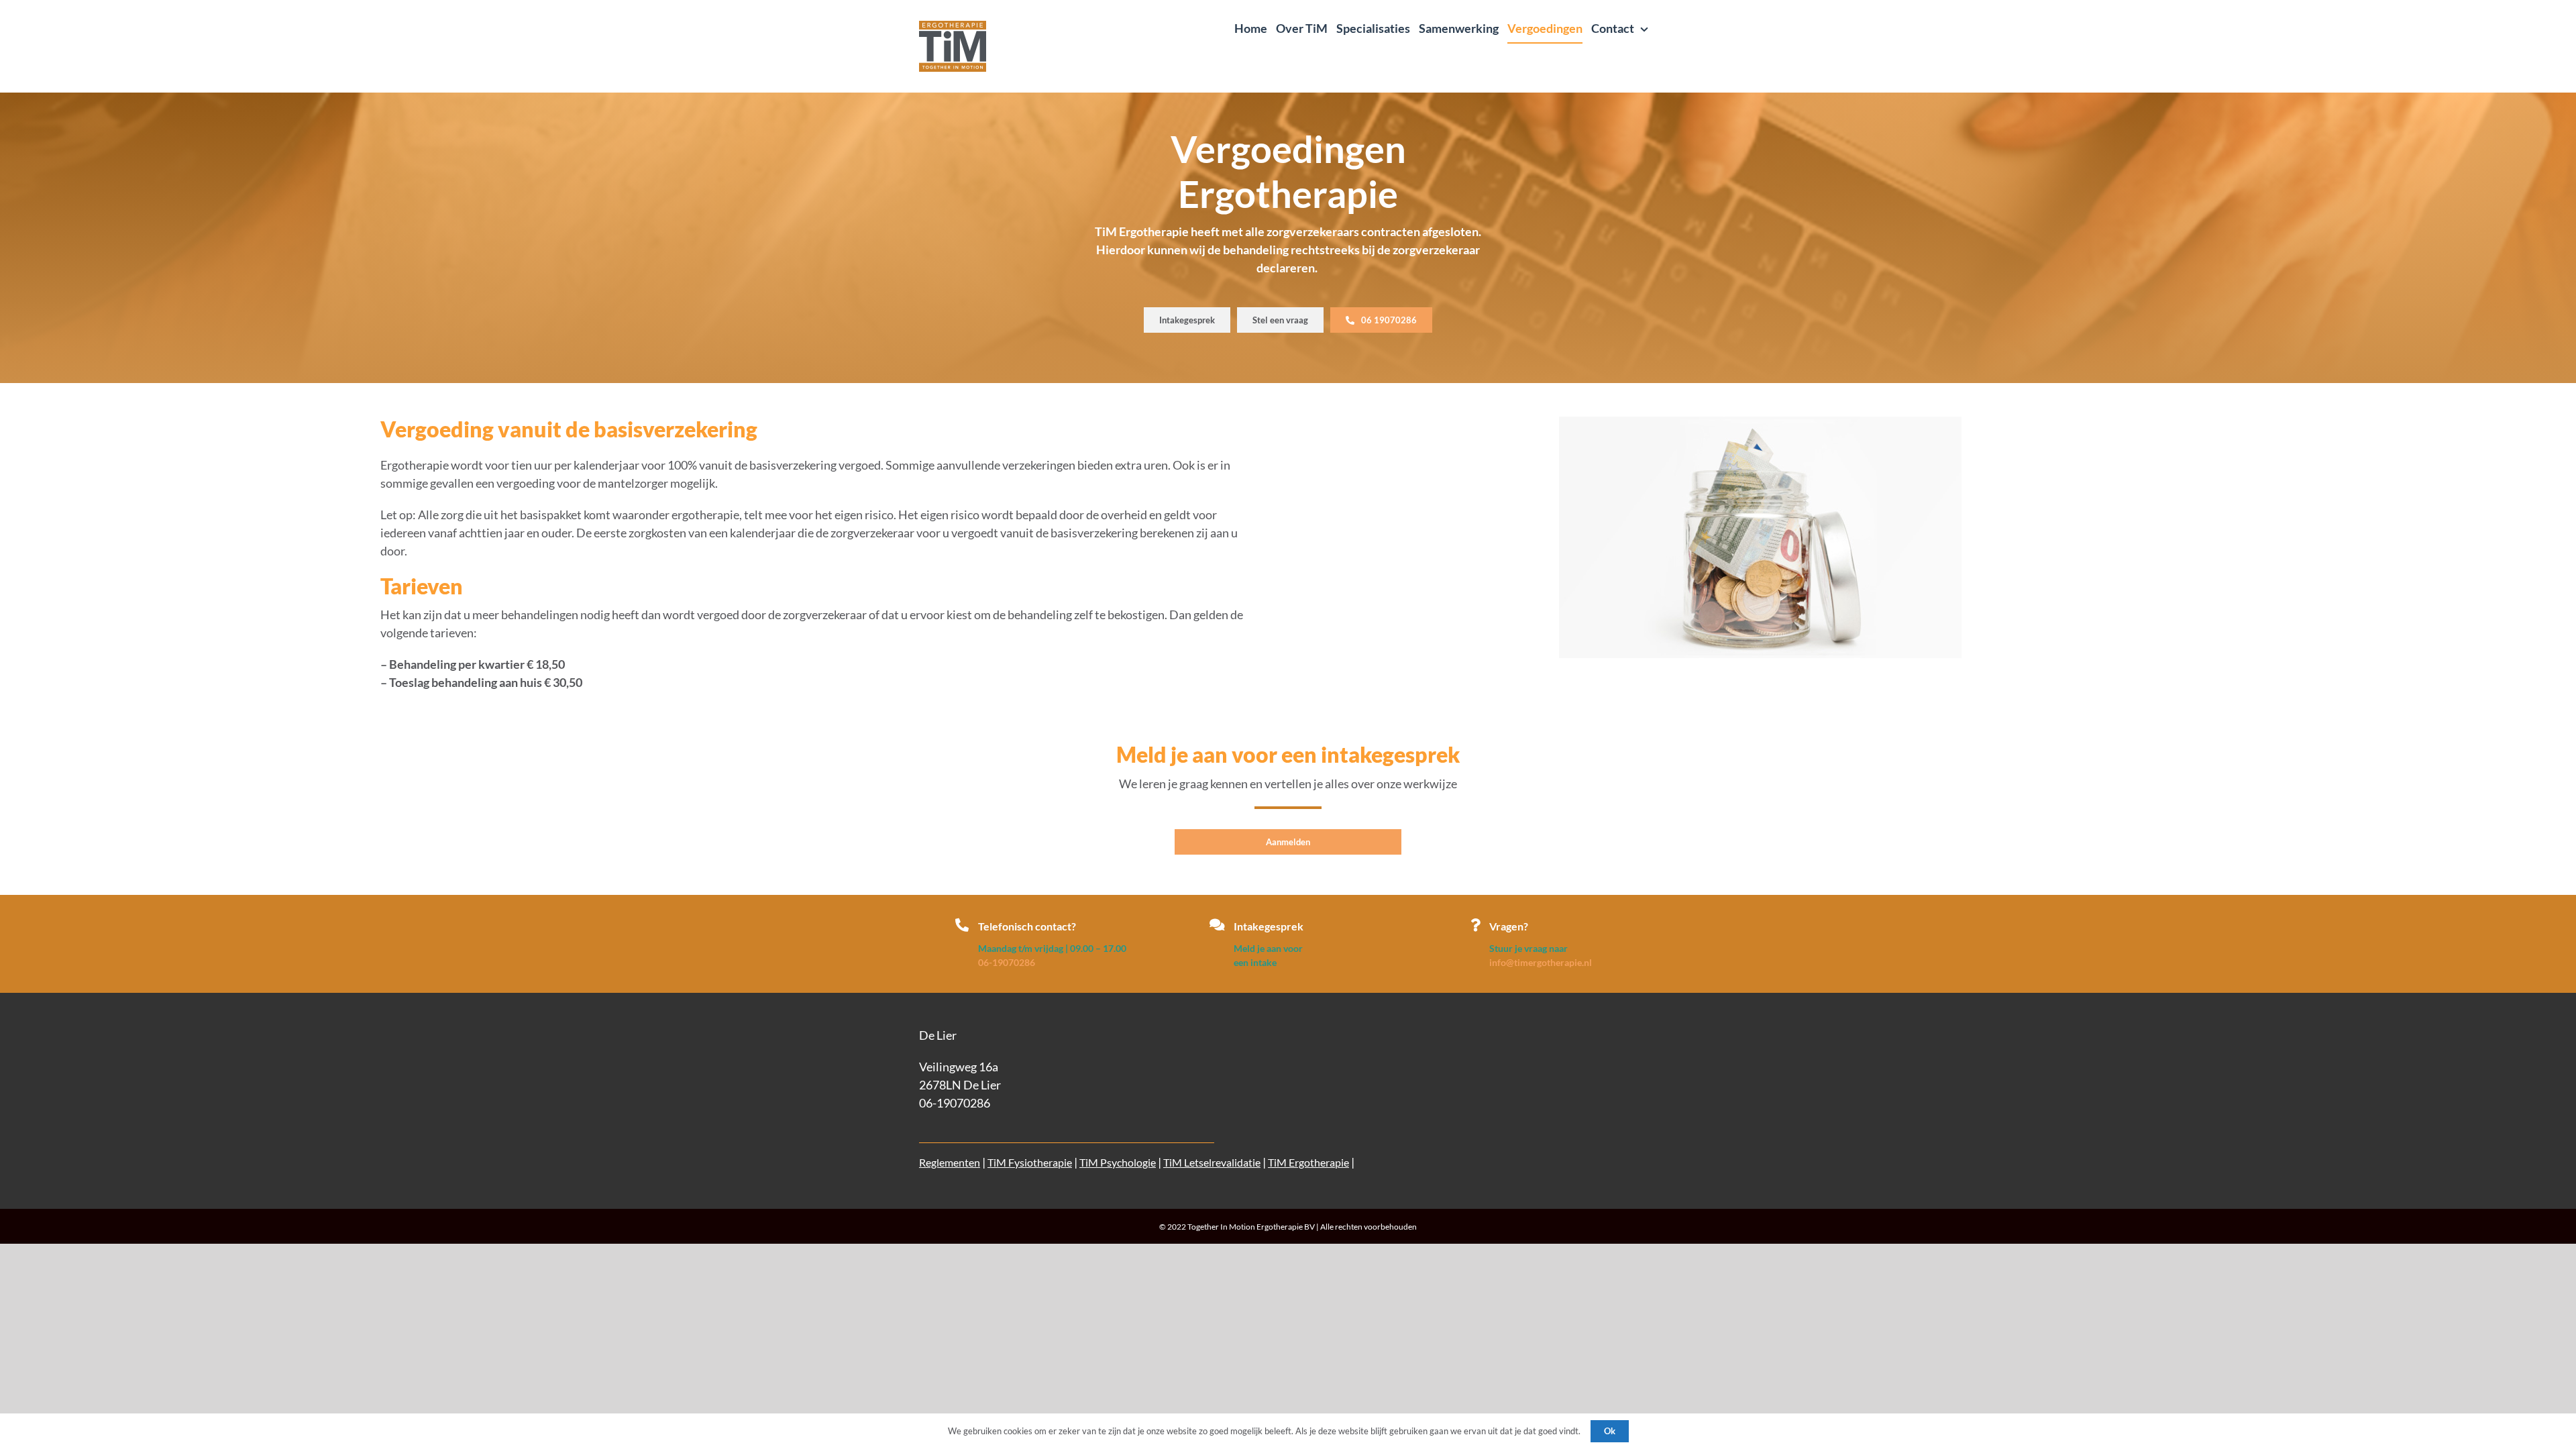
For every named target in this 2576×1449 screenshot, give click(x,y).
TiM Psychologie (1118, 1162)
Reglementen (950, 1162)
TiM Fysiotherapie (1030, 1162)
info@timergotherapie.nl (1541, 962)
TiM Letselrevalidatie (1212, 1162)
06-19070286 (1007, 962)
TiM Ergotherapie (1308, 1162)
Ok (1610, 1431)
